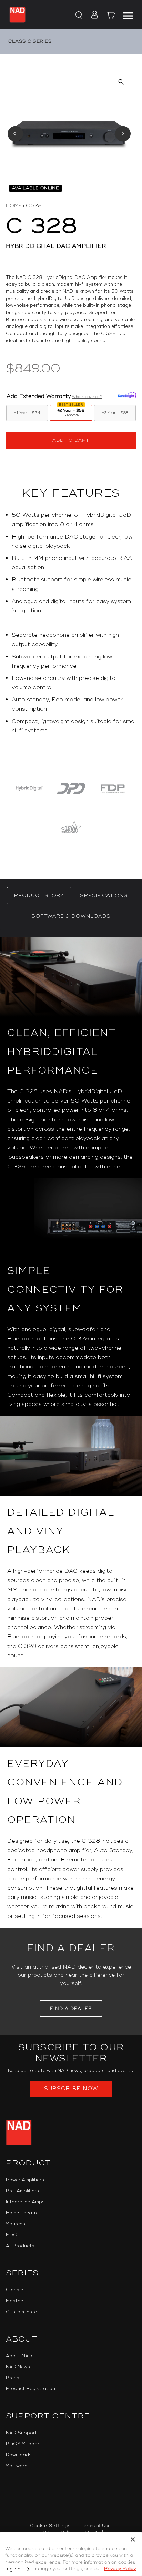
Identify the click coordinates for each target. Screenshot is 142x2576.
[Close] (133, 2539)
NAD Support (21, 2433)
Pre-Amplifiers (22, 2191)
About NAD (19, 2356)
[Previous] (15, 134)
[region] (71, 626)
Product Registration (31, 2389)
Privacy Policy (120, 2569)
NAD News (18, 2367)
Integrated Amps (25, 2202)
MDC (11, 2235)
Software (17, 2466)
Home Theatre (22, 2213)
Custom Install (23, 2312)
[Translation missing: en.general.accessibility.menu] (128, 15)
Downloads (19, 2455)
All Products (20, 2246)
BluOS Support (24, 2444)
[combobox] (17, 2569)
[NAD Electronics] (17, 15)
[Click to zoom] (121, 82)
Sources (16, 2224)
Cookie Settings (50, 2526)
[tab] (39, 896)
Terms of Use (96, 2526)
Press (13, 2378)
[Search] (78, 16)
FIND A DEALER (71, 2009)
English (12, 2569)
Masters (15, 2301)
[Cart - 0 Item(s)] (111, 16)
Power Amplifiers (25, 2180)
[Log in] (93, 16)
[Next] (123, 134)
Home (14, 206)
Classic (14, 2290)
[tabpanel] (71, 1432)
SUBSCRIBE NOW (71, 2089)
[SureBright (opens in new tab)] (127, 395)
